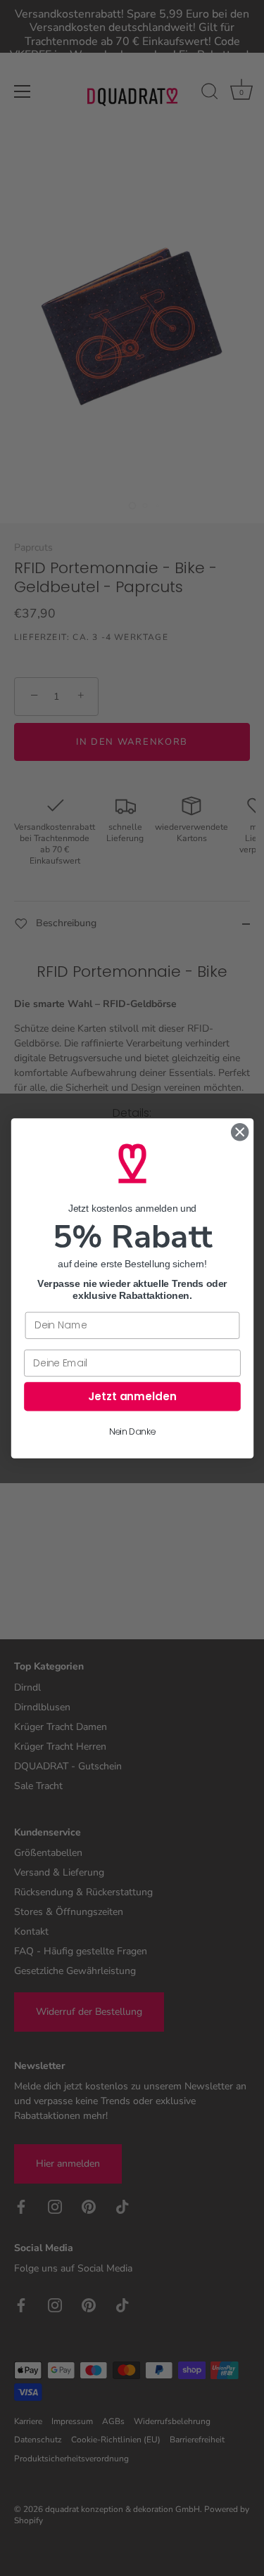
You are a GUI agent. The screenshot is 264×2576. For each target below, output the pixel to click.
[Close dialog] (240, 1132)
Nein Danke (132, 1432)
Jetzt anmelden (132, 1396)
